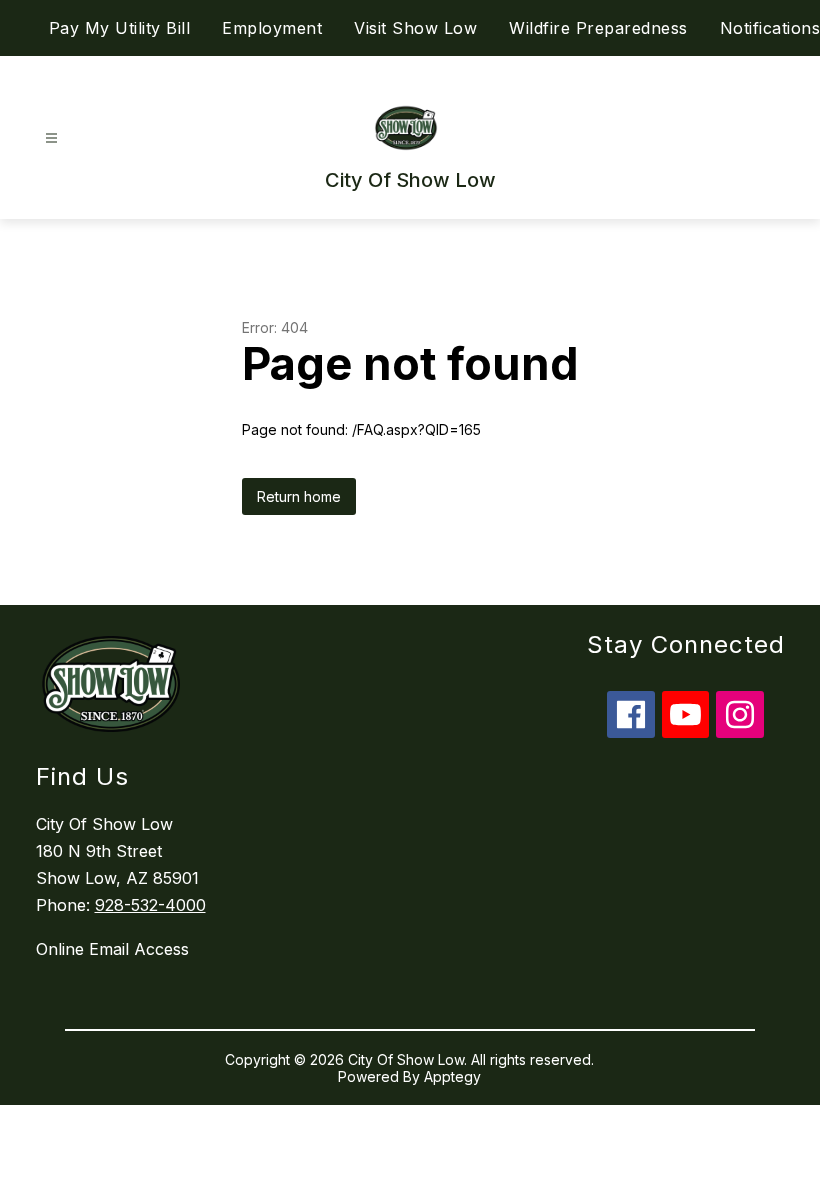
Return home (299, 496)
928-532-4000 (150, 905)
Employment (272, 28)
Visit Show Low (415, 28)
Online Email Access (112, 949)
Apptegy (452, 1076)
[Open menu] (51, 138)
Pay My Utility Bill (120, 28)
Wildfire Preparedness (598, 28)
